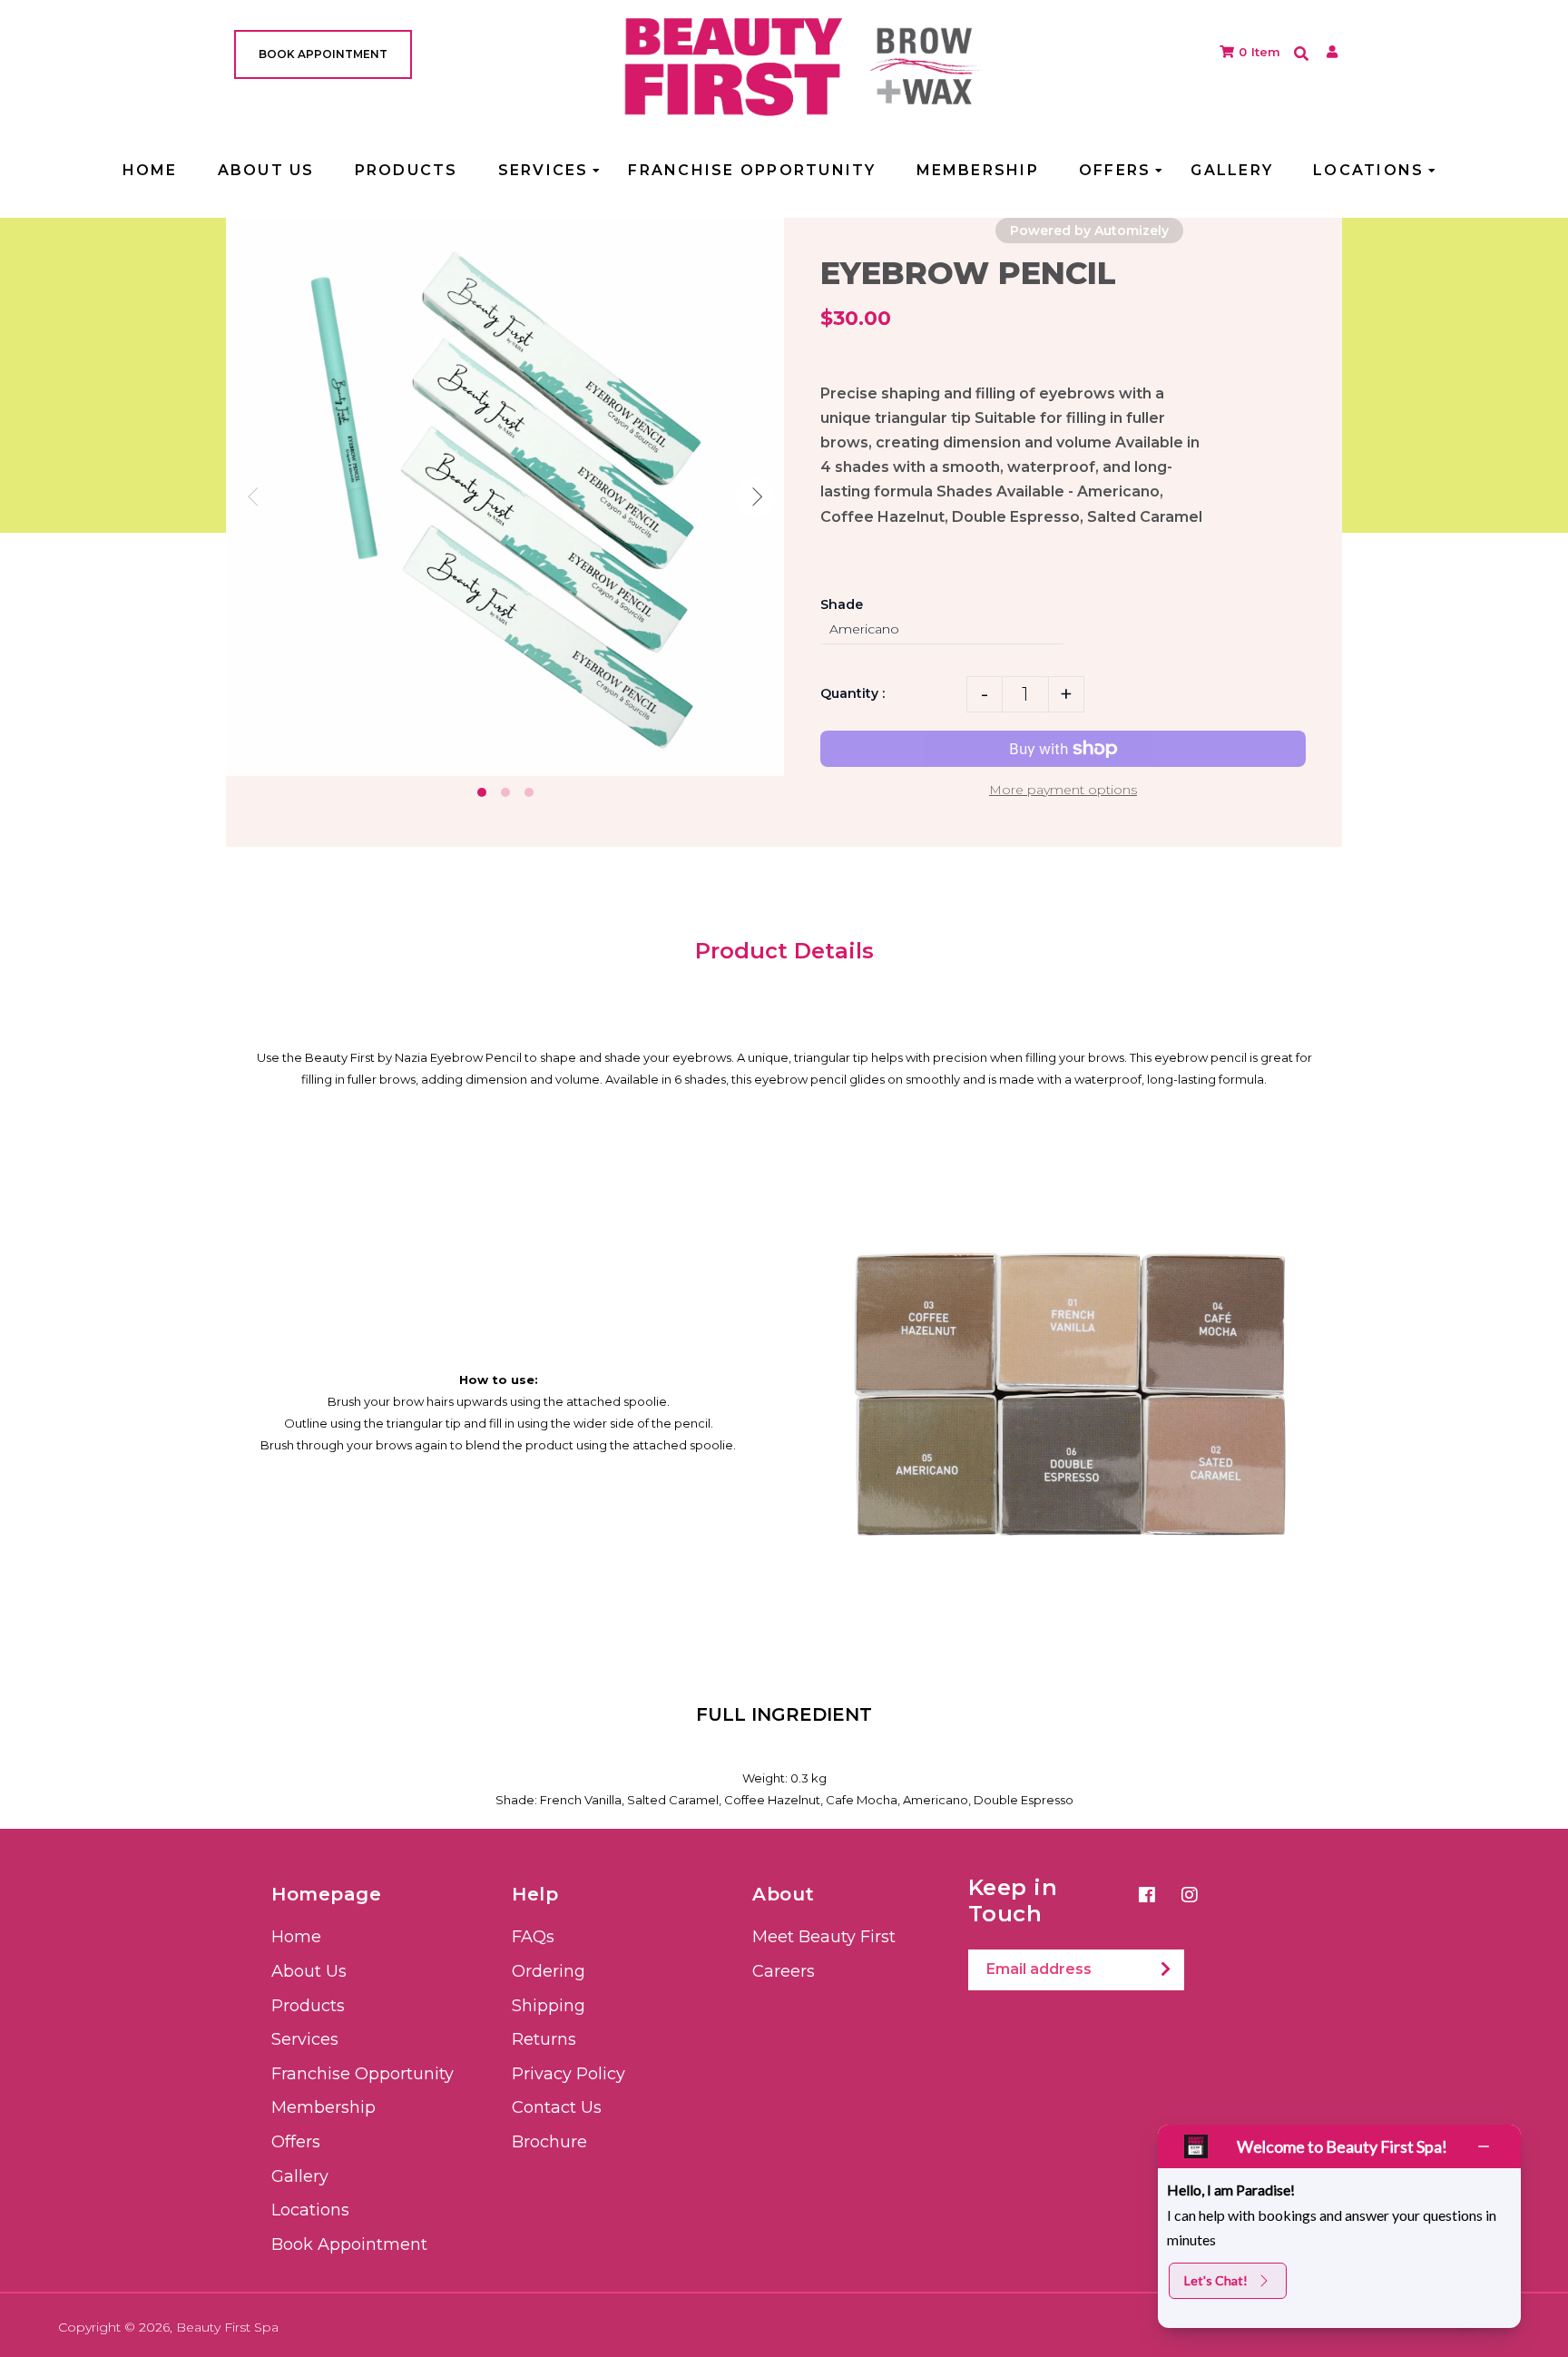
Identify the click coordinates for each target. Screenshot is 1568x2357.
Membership (323, 2107)
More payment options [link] (1063, 790)
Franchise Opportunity (363, 2074)
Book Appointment (349, 2244)
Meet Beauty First (824, 1937)
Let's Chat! (1216, 2280)
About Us (309, 1971)
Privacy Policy (568, 2074)
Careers (784, 1971)
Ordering (549, 1971)
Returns (544, 2039)
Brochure (549, 2142)
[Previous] (255, 497)
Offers (296, 2142)
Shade (842, 604)
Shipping (549, 2006)
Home (296, 1937)
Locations (310, 2210)
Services (305, 2039)
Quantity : (853, 693)
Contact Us (557, 2107)
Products (308, 2006)
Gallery (300, 2176)
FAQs (533, 1937)
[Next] (755, 497)
